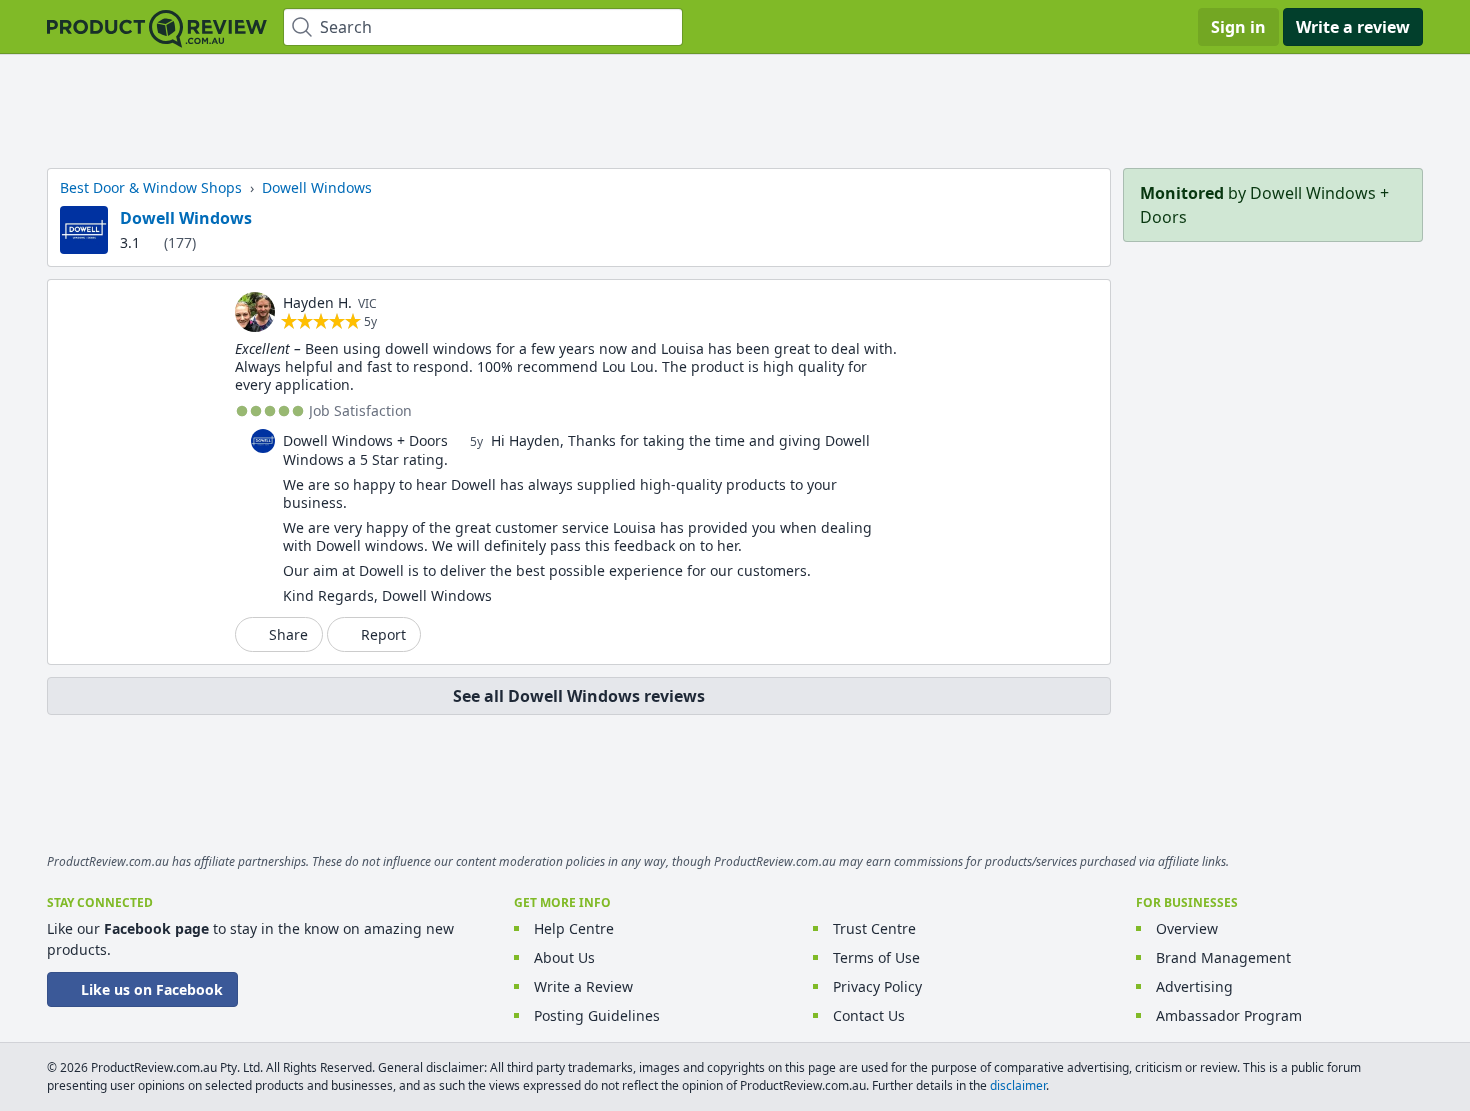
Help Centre (574, 928)
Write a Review (583, 986)
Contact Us (869, 1015)
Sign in (1238, 27)
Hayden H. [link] (317, 302)
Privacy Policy (877, 986)
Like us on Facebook (152, 989)
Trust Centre (874, 928)
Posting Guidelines (597, 1015)
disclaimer (1018, 1085)
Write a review (1353, 27)
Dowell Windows (186, 218)
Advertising (1194, 986)
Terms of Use (876, 957)
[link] (255, 312)
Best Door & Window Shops (151, 187)
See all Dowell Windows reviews (579, 696)
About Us (564, 957)
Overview (1187, 928)
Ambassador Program (1229, 1015)
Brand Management (1223, 957)
